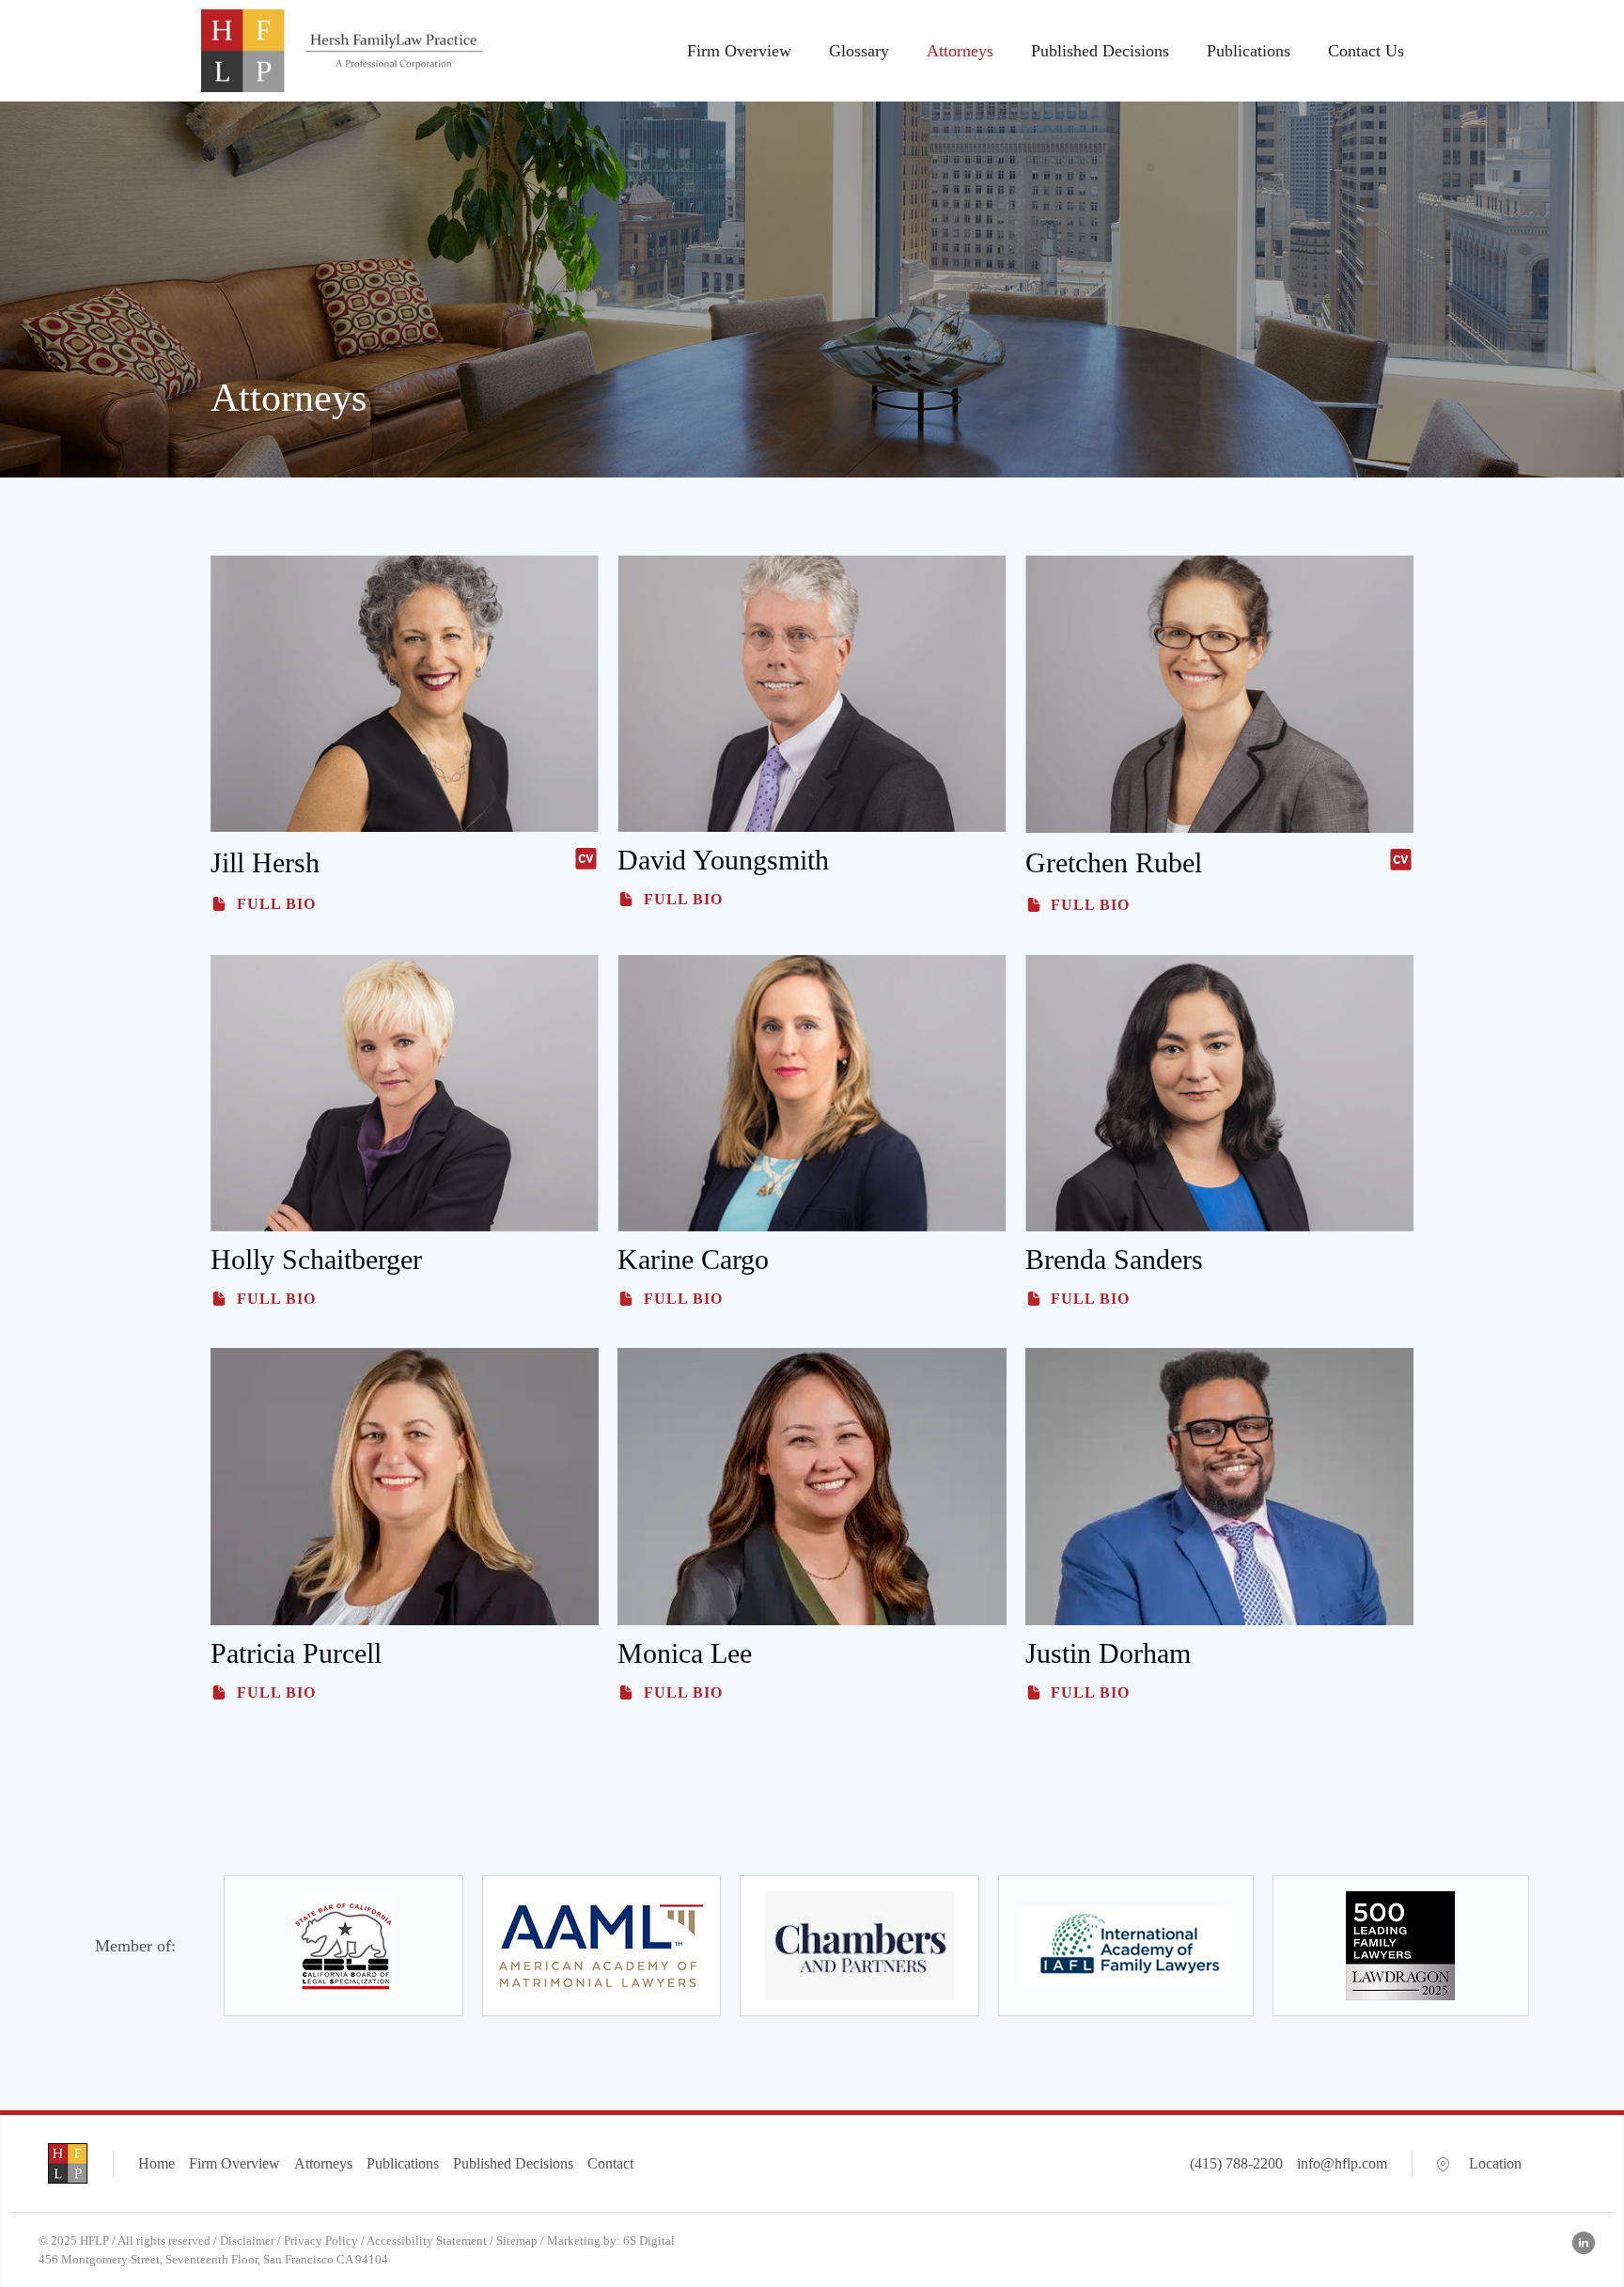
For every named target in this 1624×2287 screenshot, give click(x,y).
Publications (1249, 51)
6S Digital (649, 2240)
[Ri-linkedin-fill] (1584, 2243)
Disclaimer (247, 2240)
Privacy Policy (321, 2240)
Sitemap (517, 2240)
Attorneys (960, 51)
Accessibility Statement (427, 2240)
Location (1495, 2163)
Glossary (859, 51)
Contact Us (1366, 51)
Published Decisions (1100, 51)
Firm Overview (739, 51)
